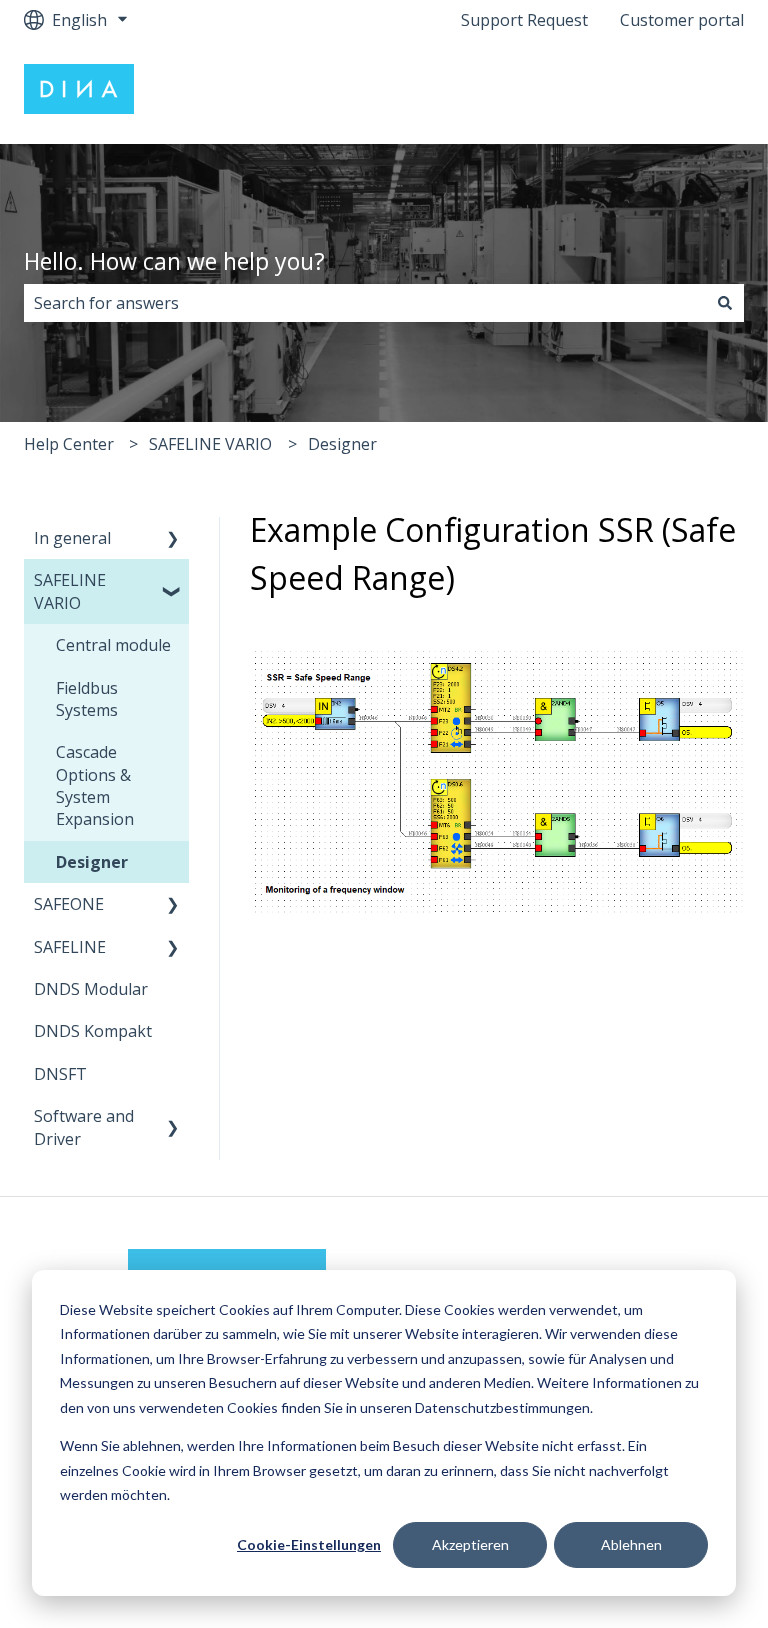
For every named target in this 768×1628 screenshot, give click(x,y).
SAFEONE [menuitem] (69, 904)
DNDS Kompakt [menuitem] (93, 1031)
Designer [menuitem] (92, 862)
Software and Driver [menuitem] (84, 1127)
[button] (173, 539)
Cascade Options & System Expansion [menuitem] (95, 785)
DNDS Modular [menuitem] (91, 989)
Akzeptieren (470, 1544)
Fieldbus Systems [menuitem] (87, 699)
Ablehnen (631, 1544)
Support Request (524, 20)
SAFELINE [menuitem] (70, 947)
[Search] (725, 303)
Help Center (69, 444)
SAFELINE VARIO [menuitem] (70, 591)
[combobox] (365, 303)
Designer (342, 444)
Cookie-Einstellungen (309, 1544)
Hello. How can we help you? (174, 261)
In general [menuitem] (72, 538)
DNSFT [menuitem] (60, 1074)
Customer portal (682, 20)
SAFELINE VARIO (210, 444)
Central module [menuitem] (113, 645)
